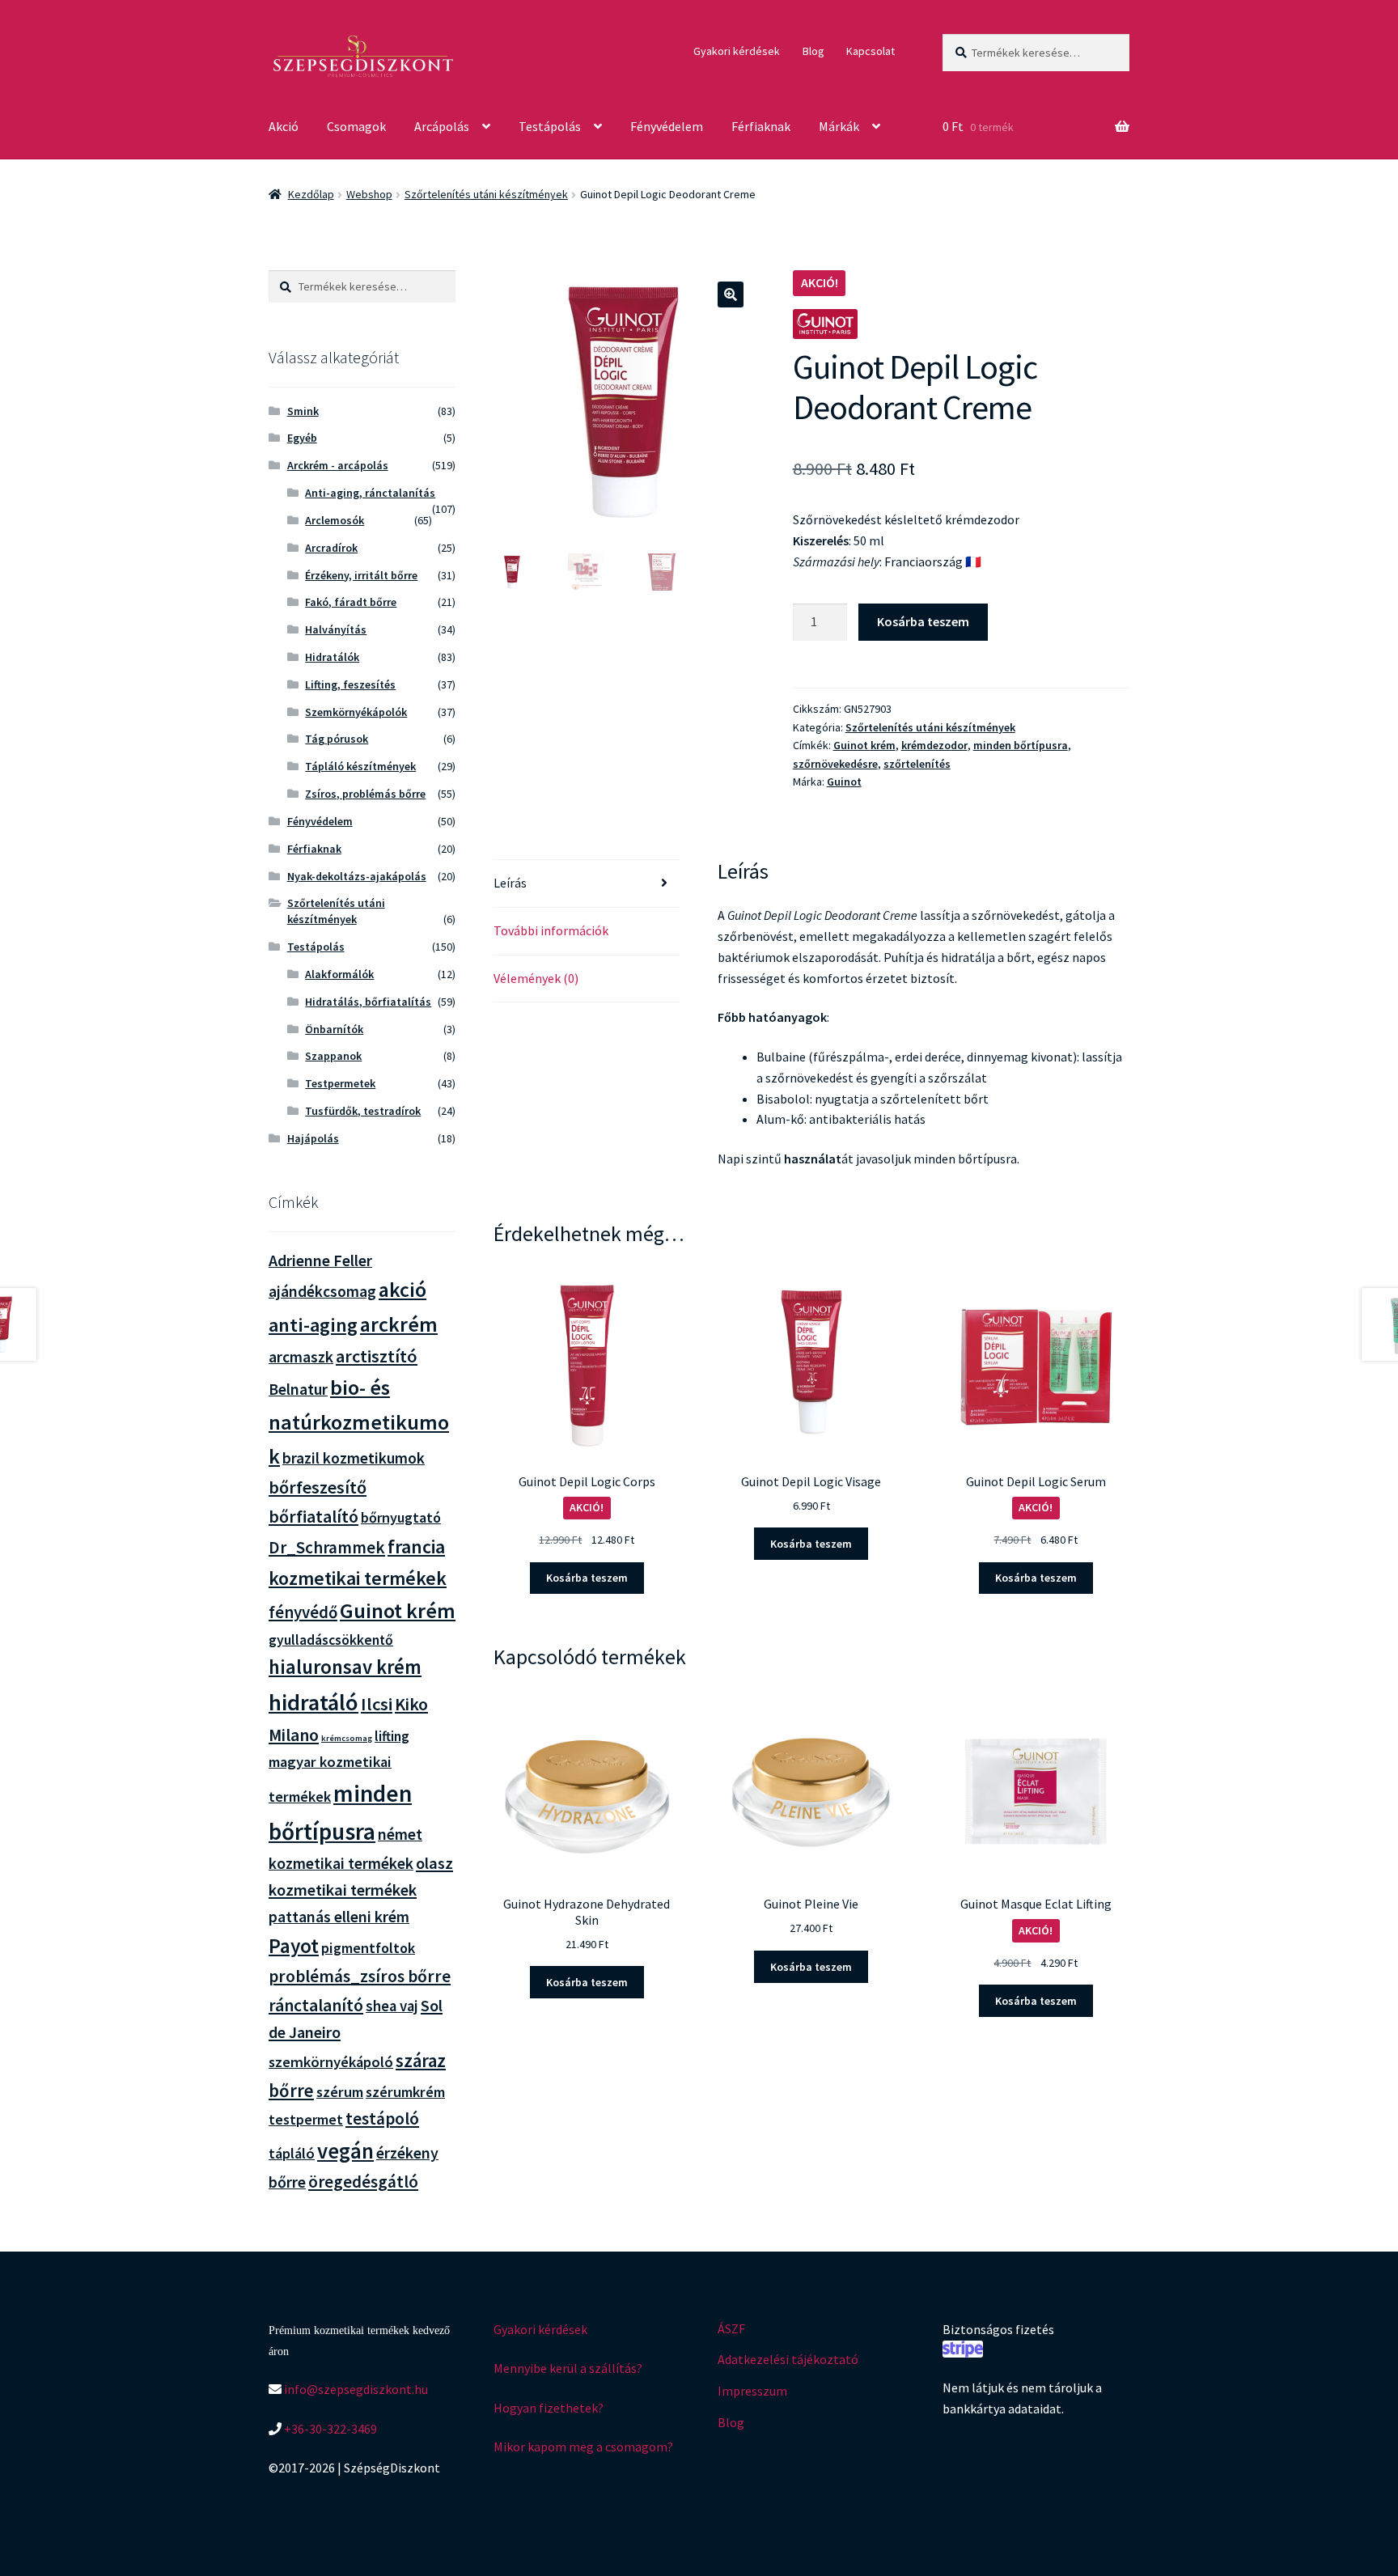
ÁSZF (731, 2328)
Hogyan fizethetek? (549, 2408)
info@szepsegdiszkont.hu (355, 2389)
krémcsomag (347, 1738)
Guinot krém (864, 745)
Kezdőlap (311, 194)
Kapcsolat (871, 51)
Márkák (839, 126)
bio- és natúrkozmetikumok (359, 1421)
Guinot (844, 782)
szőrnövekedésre (835, 764)
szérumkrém (405, 2092)
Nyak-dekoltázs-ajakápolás (357, 876)
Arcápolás (442, 126)
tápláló (292, 2153)
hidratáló (313, 1702)
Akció (284, 126)
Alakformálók (339, 974)
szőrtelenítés (917, 764)
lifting (392, 1736)
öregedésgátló (363, 2182)
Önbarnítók (334, 1029)
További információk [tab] (551, 930)
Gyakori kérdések (737, 51)
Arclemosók (335, 520)
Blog (813, 51)
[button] (731, 294)
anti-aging (313, 1325)
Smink (303, 411)
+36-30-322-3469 (329, 2429)
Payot (294, 1946)
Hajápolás (313, 1138)
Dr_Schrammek (327, 1547)
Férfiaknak (761, 126)
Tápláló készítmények (360, 766)
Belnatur (298, 1389)
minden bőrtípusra (1021, 745)
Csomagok (356, 126)
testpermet (306, 2119)
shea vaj (392, 2006)
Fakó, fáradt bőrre (351, 602)
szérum (340, 2092)
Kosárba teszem (923, 621)
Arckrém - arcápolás (338, 465)
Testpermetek (340, 1083)
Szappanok (333, 1056)
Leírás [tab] (510, 883)
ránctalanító (316, 2005)
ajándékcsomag (322, 1291)
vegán (345, 2151)
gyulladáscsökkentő (331, 1640)
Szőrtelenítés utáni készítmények (486, 194)
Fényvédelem (667, 126)
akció (402, 1290)
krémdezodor (934, 745)
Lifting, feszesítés (350, 684)
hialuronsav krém (345, 1667)
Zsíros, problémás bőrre (365, 794)
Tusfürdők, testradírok (363, 1111)
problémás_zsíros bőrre (360, 1976)
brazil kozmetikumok (354, 1458)
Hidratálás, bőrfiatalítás (368, 1002)
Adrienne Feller (320, 1260)
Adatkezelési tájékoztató (788, 2359)
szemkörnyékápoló (331, 2062)
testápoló (382, 2118)
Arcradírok (331, 548)
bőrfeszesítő (318, 1487)
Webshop (369, 194)
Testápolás (550, 126)
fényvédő (303, 1612)
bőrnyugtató (401, 1517)
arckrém (399, 1324)
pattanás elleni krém (339, 1916)
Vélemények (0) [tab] (536, 978)
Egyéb (302, 438)
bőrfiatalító (313, 1516)
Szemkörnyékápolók (356, 712)
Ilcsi (377, 1704)
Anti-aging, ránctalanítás (370, 493)
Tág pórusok (337, 739)
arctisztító (377, 1356)
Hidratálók (332, 657)
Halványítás (336, 629)
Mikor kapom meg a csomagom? (583, 2447)
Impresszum (752, 2391)
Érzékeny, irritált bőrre (361, 575)
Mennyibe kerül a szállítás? (568, 2368)
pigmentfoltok (368, 1948)
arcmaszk (301, 1357)
